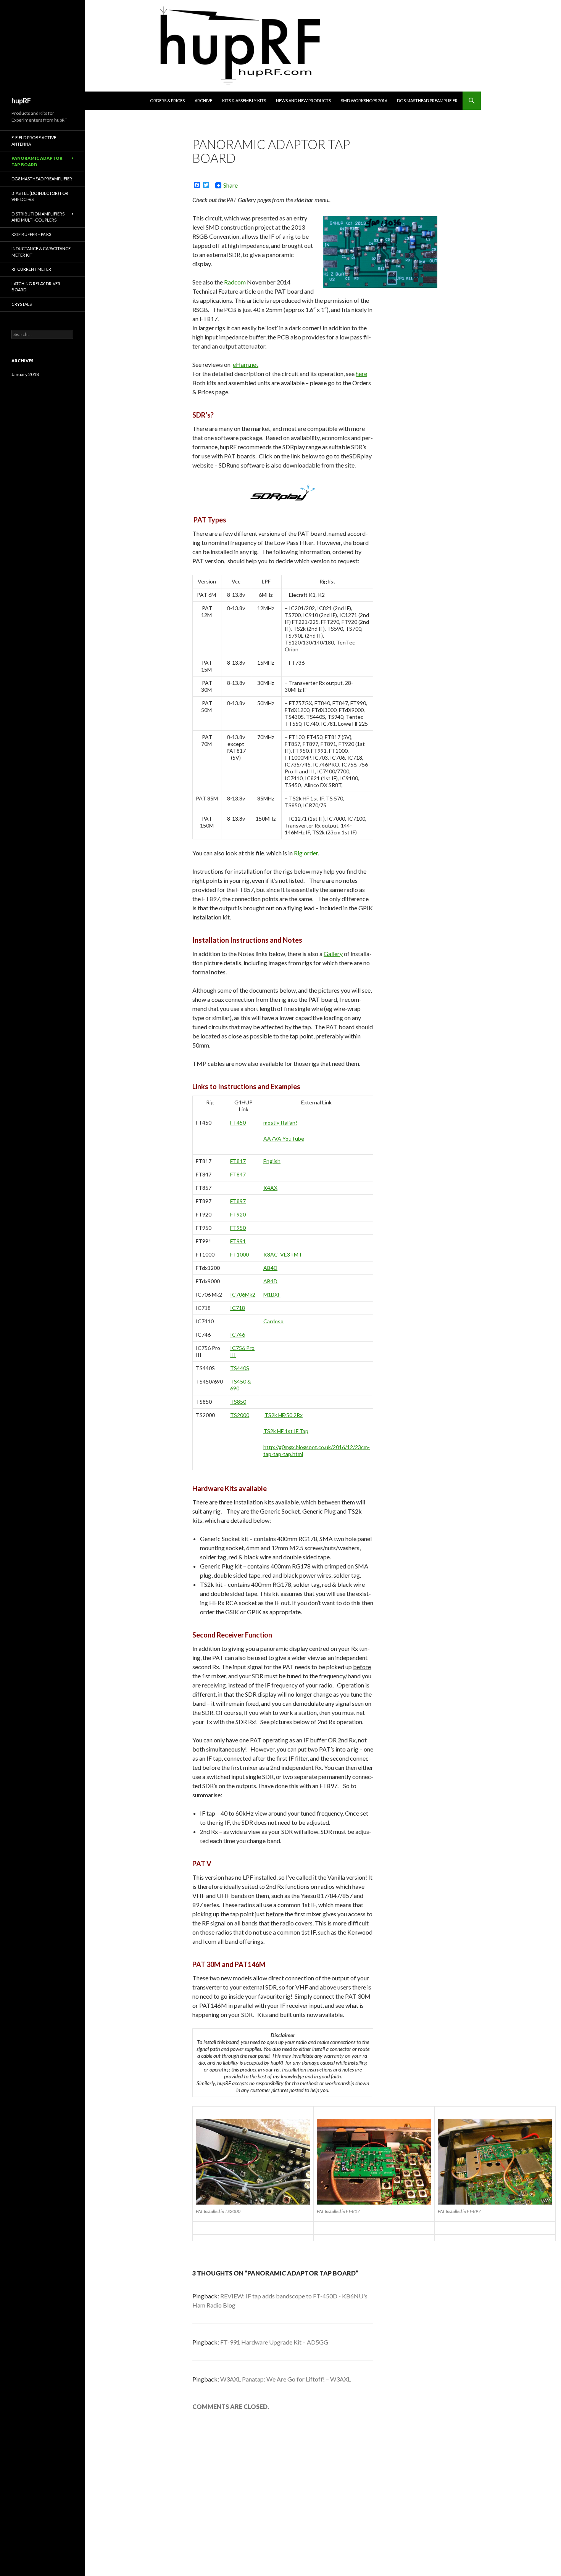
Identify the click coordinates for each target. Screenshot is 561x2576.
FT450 (238, 1122)
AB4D (270, 1268)
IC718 (238, 1308)
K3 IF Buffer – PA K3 (31, 234)
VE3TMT (291, 1254)
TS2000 (240, 1415)
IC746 (238, 1335)
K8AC (271, 1254)
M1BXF (272, 1294)
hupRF (21, 101)
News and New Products (303, 100)
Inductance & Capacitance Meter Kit (41, 252)
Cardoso (273, 1321)
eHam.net (246, 364)
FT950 (238, 1228)
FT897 (238, 1201)
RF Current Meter (31, 269)
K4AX (270, 1188)
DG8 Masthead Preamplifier (427, 100)
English (272, 1161)
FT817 (238, 1161)
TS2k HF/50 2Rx (284, 1415)
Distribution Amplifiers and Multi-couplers (38, 217)
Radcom (235, 282)
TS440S (240, 1368)
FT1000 (239, 1254)
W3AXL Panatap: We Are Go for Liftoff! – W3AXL (285, 2379)
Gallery (333, 954)
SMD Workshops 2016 (364, 100)
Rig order (306, 853)
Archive (203, 100)
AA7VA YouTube (284, 1139)
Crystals (22, 304)
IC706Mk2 (243, 1294)
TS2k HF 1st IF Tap (286, 1431)
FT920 (238, 1214)
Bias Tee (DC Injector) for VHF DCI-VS (40, 196)
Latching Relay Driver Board (36, 287)
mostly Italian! (280, 1122)
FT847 (238, 1174)
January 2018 (25, 374)
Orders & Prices (167, 100)
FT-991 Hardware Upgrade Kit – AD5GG (274, 2342)
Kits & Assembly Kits (244, 100)
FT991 (238, 1241)
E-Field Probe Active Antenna (34, 141)
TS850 (238, 1402)
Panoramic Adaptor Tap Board (37, 161)
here (361, 374)
